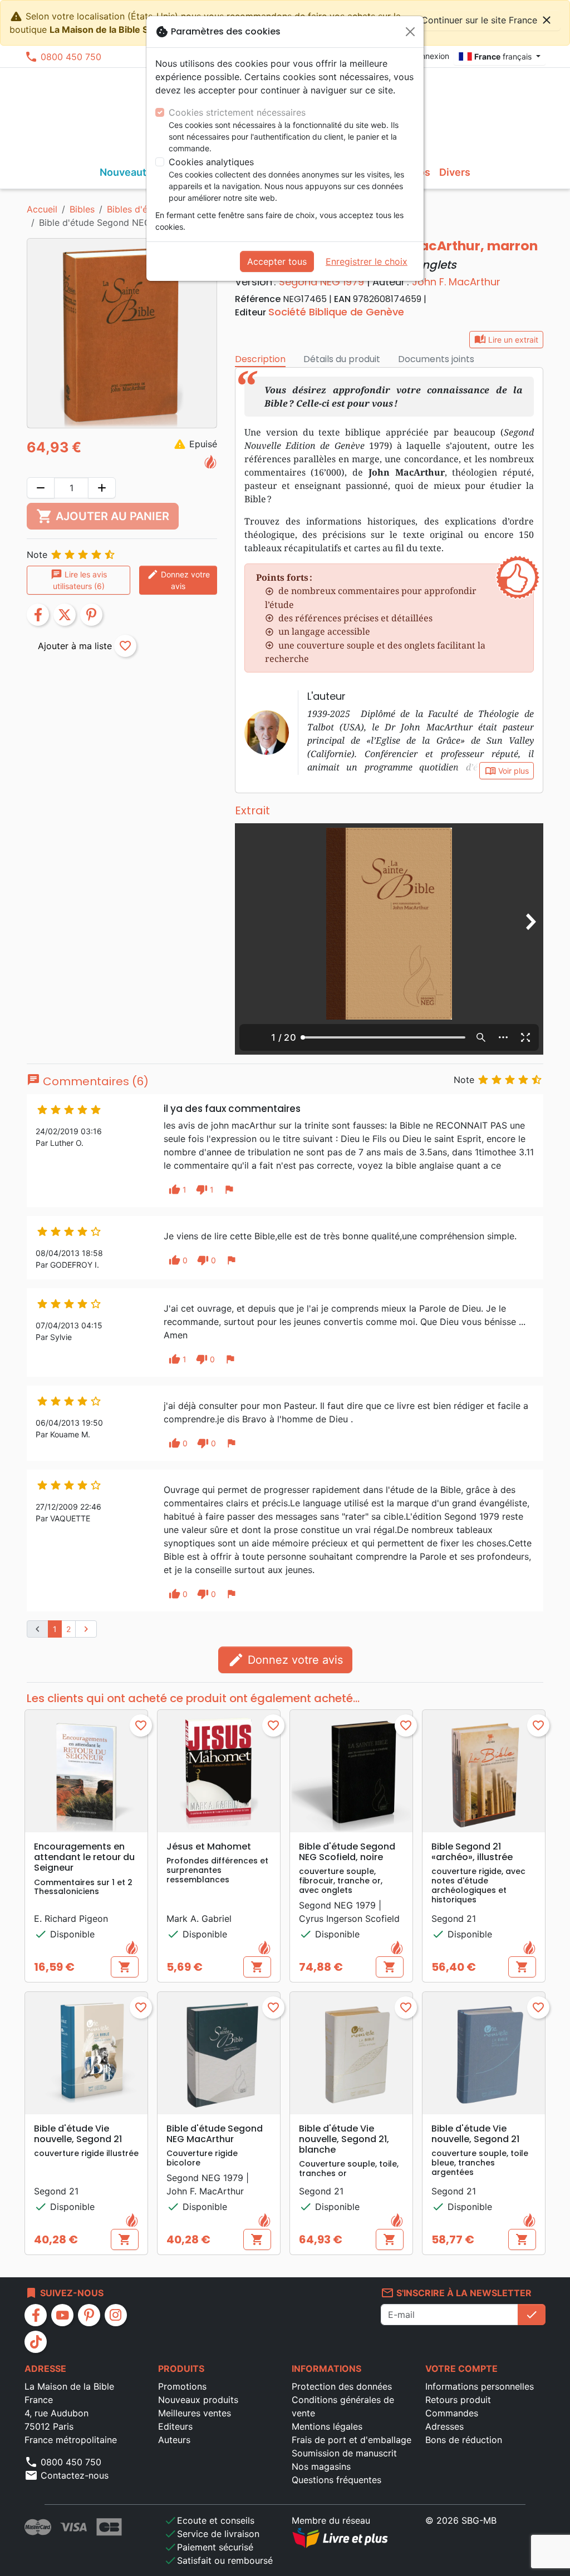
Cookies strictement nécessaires (237, 112)
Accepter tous (277, 261)
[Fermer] (410, 32)
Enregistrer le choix (367, 261)
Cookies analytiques (211, 162)
